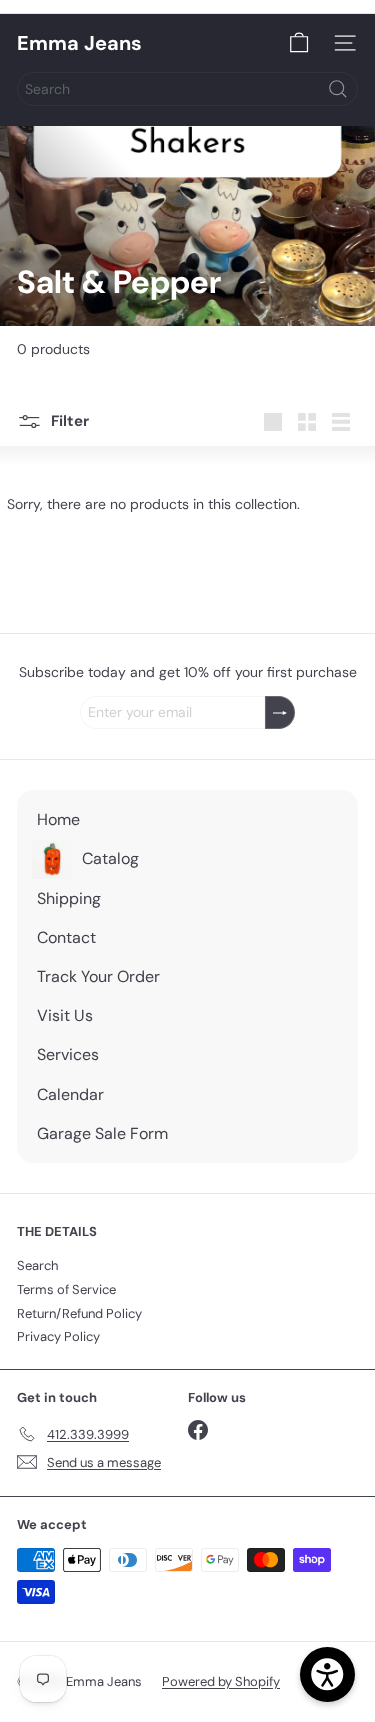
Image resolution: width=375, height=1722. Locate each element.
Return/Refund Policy (79, 1313)
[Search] (338, 89)
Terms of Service (66, 1289)
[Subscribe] (280, 712)
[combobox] (187, 89)
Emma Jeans (79, 43)
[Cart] (299, 43)
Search (37, 1265)
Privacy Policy (58, 1336)
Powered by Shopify (221, 1681)
